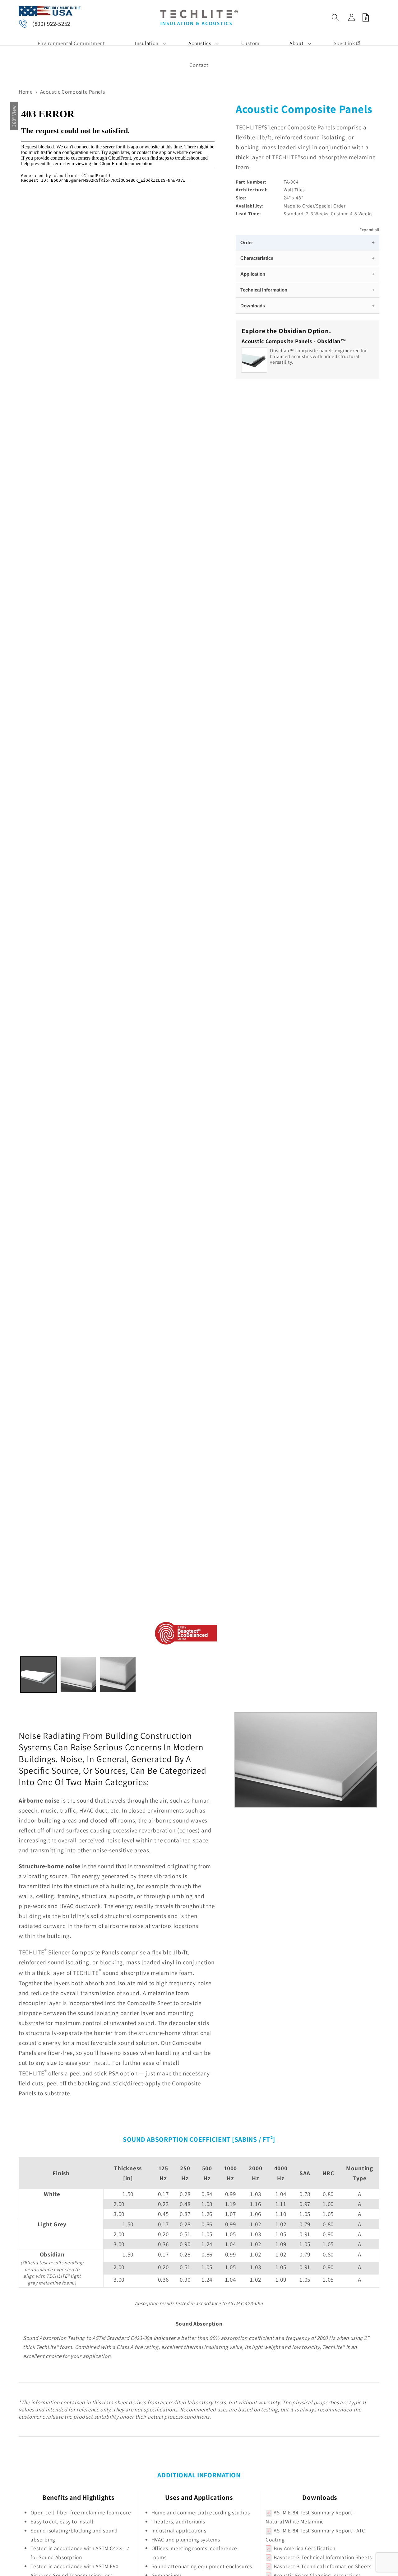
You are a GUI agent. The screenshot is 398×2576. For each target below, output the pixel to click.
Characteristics (257, 258)
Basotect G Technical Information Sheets (322, 2557)
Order (247, 243)
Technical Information (264, 290)
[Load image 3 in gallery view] (118, 1675)
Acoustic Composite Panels (73, 92)
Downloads (253, 306)
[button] (147, 43)
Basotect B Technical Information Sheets (322, 2566)
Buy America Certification (304, 2548)
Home (26, 92)
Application (253, 274)
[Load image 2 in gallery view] (78, 1675)
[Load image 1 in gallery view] (39, 1675)
